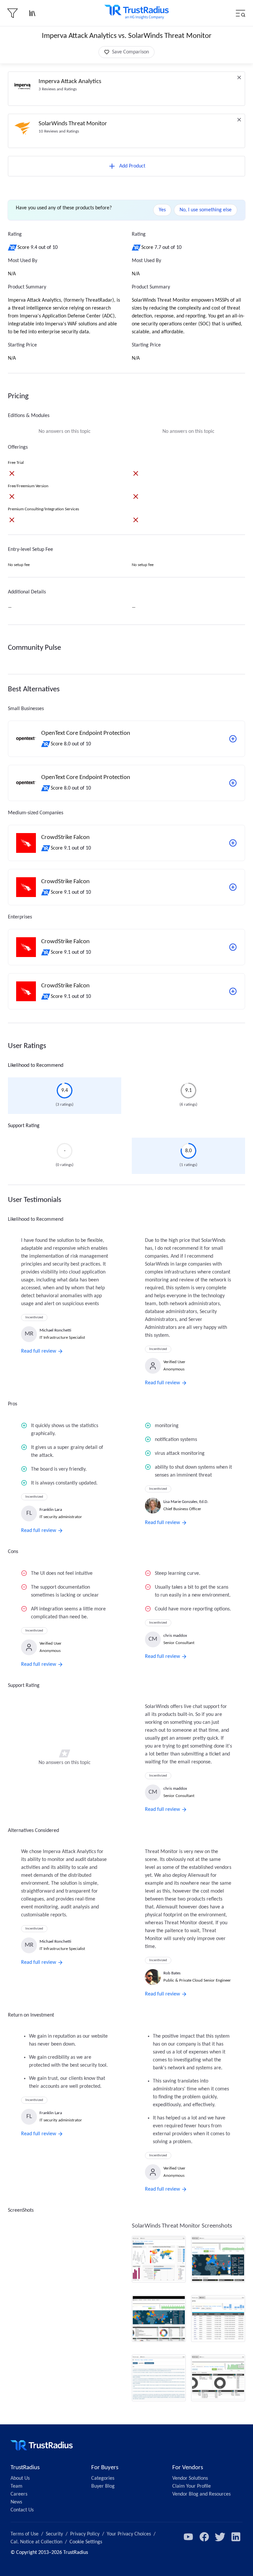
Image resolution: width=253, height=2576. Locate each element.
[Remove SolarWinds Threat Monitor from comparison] (239, 120)
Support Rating (24, 1126)
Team (16, 2486)
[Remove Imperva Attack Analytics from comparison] (239, 77)
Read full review (39, 1351)
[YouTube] (188, 2537)
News (16, 2502)
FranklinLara (51, 1510)
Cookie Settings (86, 2542)
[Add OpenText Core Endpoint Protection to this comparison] (233, 739)
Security (54, 2534)
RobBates (172, 1973)
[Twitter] (220, 2537)
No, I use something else (206, 210)
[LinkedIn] (236, 2537)
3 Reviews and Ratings (58, 89)
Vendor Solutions (190, 2478)
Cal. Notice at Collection (36, 2542)
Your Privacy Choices (129, 2534)
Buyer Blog (103, 2486)
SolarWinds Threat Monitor (73, 124)
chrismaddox (175, 1636)
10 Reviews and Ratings (59, 131)
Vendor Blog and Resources (201, 2494)
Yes (162, 210)
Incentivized (34, 1318)
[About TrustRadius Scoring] (13, 248)
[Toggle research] (32, 13)
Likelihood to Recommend (36, 1065)
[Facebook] (204, 2537)
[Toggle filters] (13, 13)
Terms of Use (25, 2534)
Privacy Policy (85, 2534)
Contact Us (22, 2510)
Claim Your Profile (192, 2486)
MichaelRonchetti (55, 1330)
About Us (20, 2478)
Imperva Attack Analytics (70, 82)
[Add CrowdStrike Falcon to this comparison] (233, 843)
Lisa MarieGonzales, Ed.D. (186, 1502)
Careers (19, 2494)
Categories (103, 2478)
